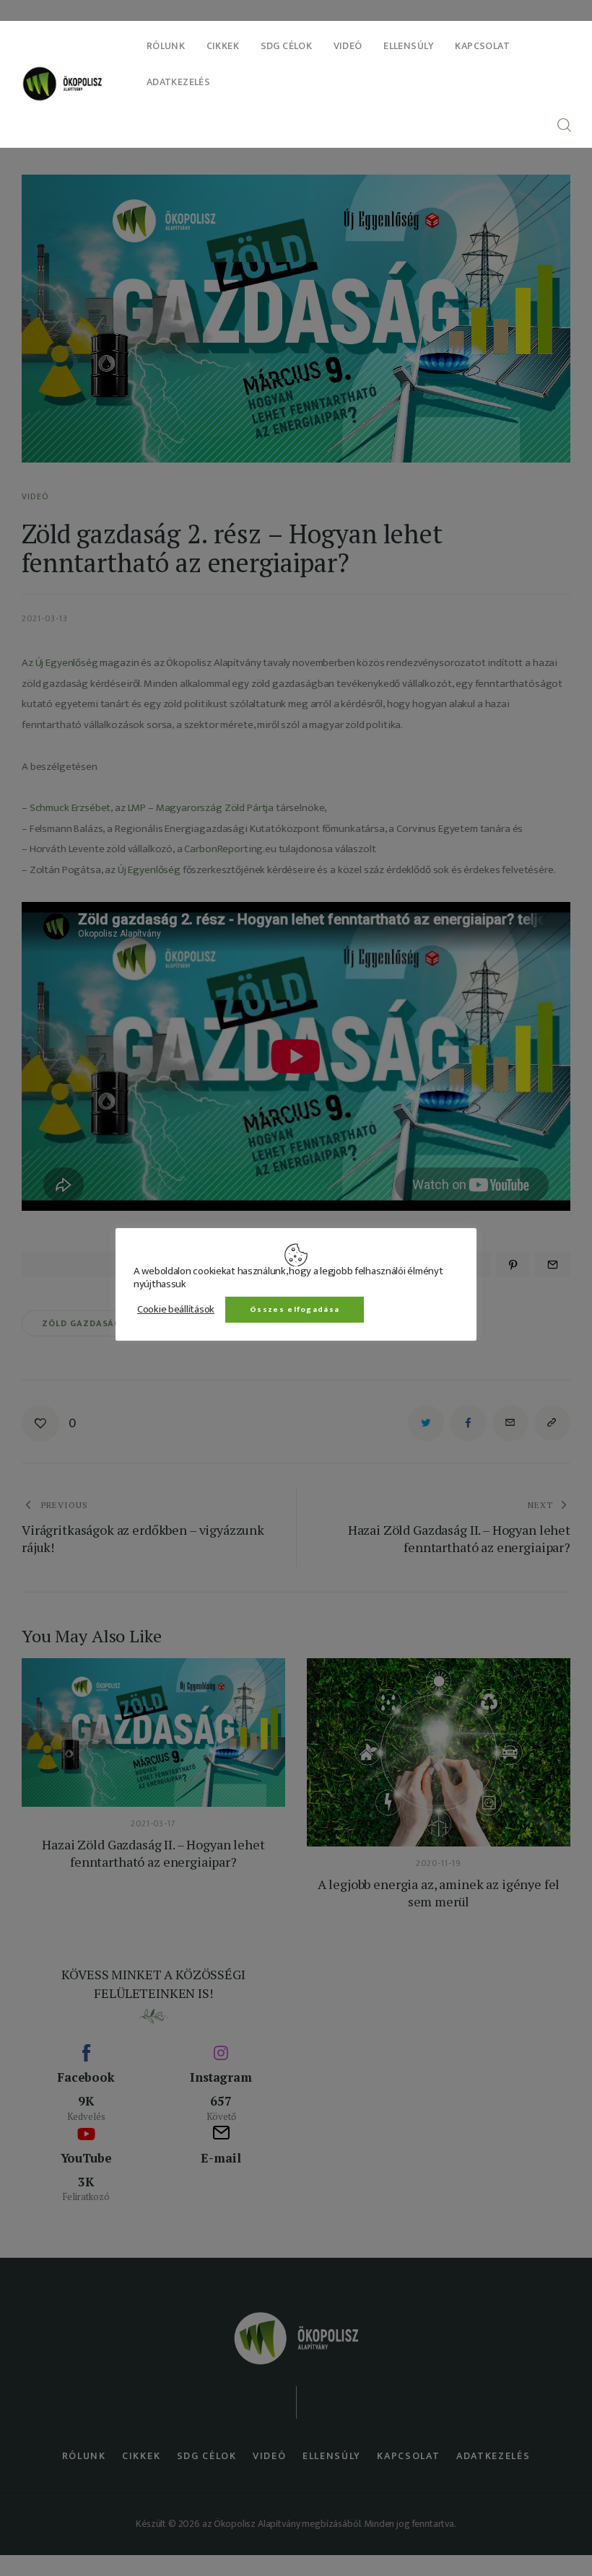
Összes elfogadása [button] (295, 1310)
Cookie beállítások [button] (176, 1310)
